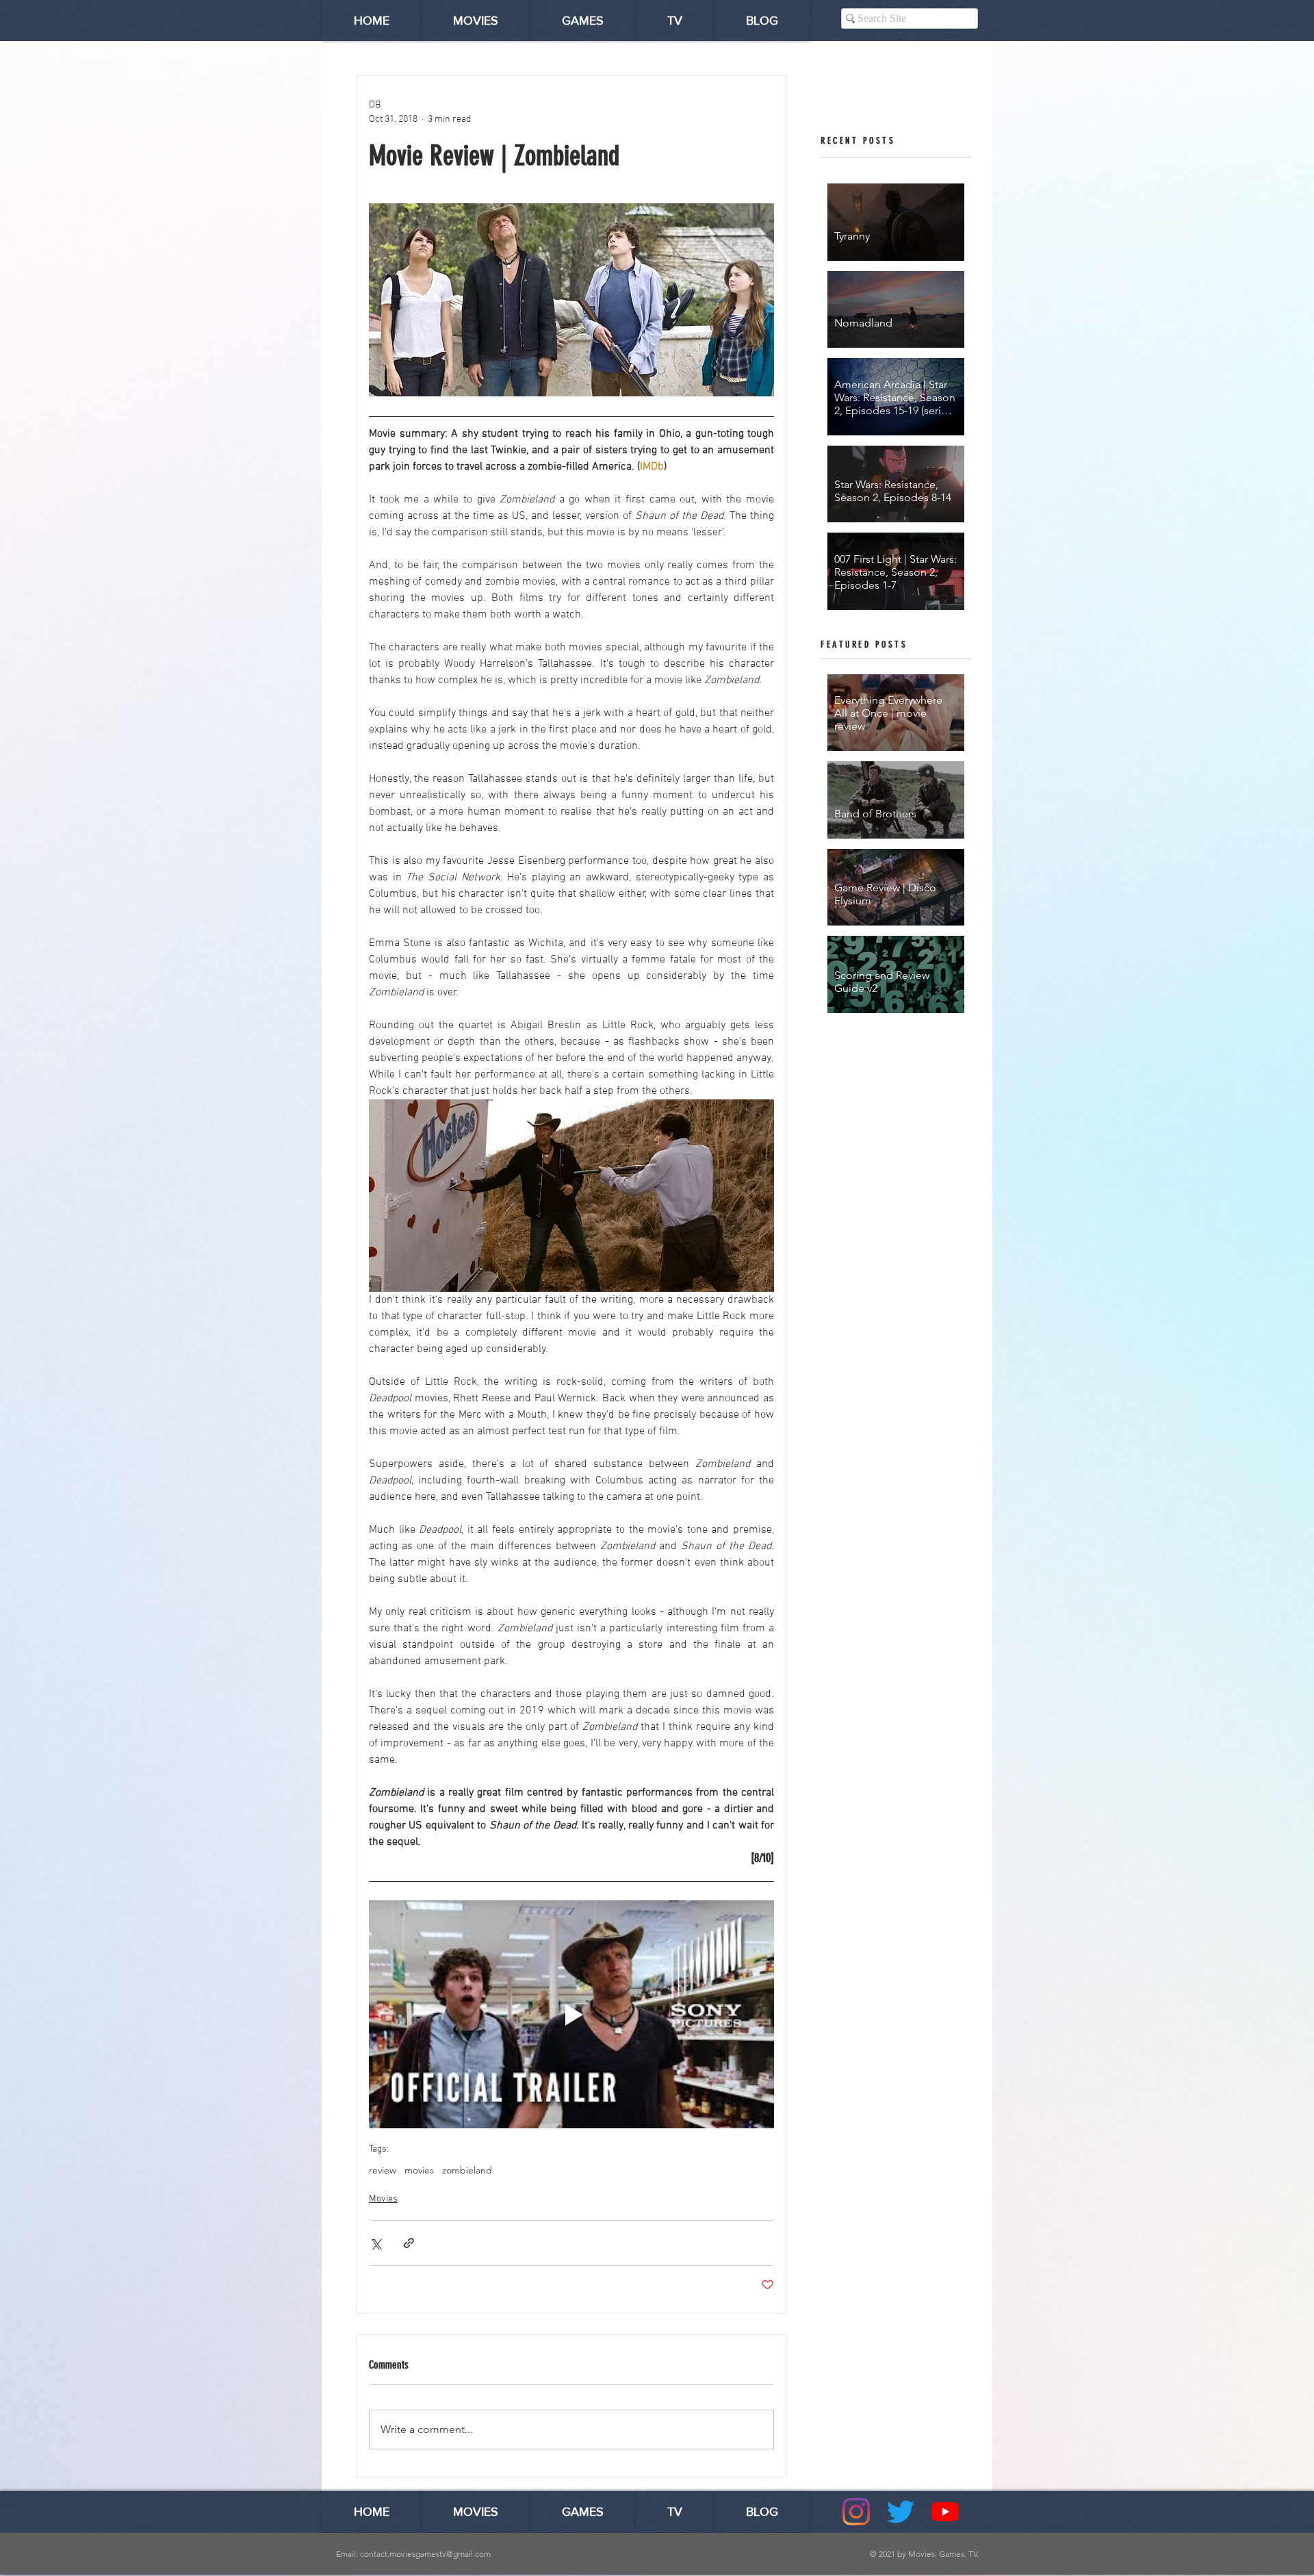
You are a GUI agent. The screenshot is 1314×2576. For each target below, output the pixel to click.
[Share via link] (409, 2243)
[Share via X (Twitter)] (375, 2243)
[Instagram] (856, 2512)
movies (419, 2170)
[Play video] (571, 2014)
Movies (383, 2199)
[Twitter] (901, 2512)
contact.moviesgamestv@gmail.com (425, 2554)
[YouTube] (945, 2512)
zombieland (467, 2170)
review (383, 2170)
